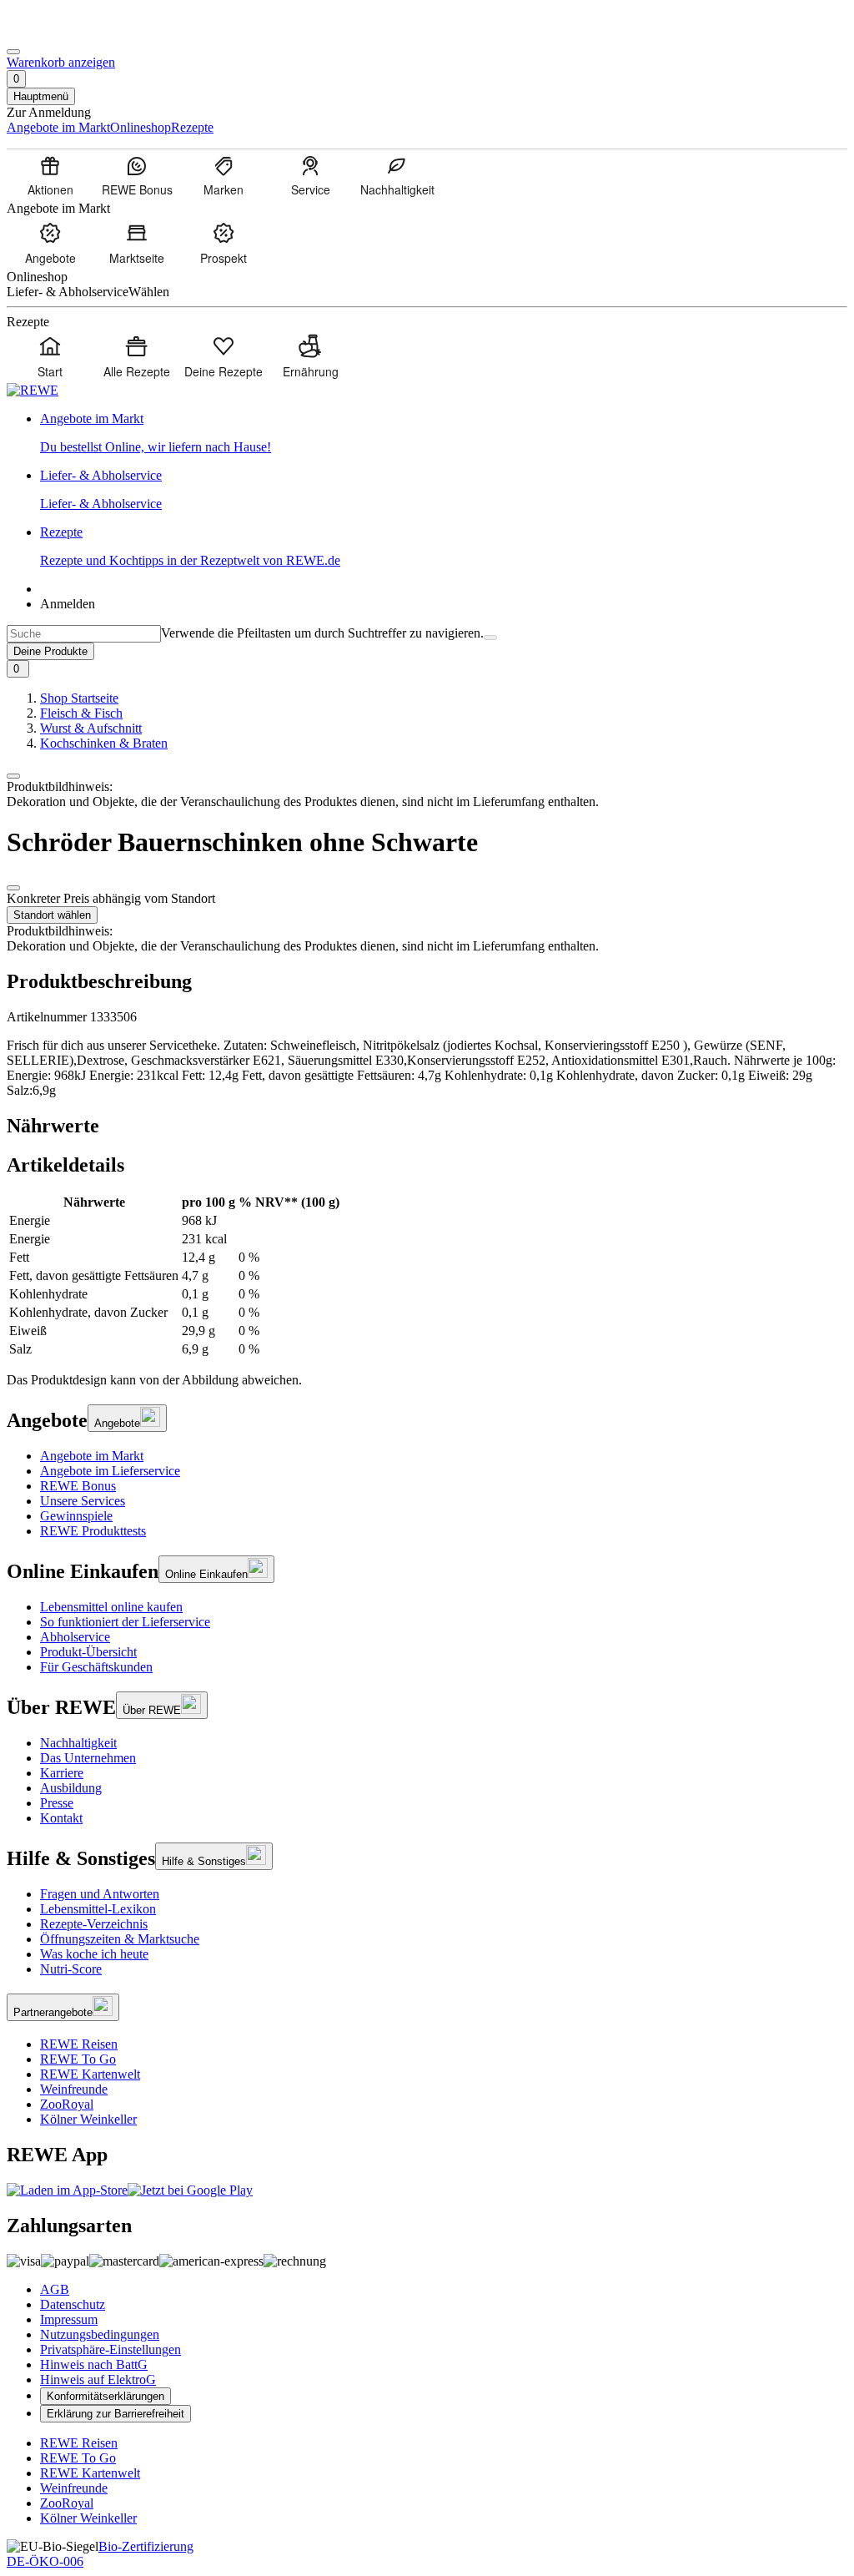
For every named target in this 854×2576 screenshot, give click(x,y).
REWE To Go (78, 2059)
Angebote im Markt (92, 1456)
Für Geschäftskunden (96, 1667)
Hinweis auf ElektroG (98, 2379)
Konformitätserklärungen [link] (105, 2396)
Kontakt (61, 1818)
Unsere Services (83, 1501)
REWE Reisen (79, 2044)
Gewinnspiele (76, 1516)
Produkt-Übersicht (88, 1652)
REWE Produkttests (93, 1531)
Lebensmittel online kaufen (111, 1607)
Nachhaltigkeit (78, 1743)
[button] (13, 776)
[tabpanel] (427, 1276)
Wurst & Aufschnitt (91, 728)
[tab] (427, 1126)
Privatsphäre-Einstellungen (111, 2349)
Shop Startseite (79, 698)
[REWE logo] (33, 390)
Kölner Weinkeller (88, 2119)
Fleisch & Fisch (81, 713)
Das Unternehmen (88, 1758)
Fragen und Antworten (100, 1894)
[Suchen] (490, 638)
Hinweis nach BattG (94, 2364)
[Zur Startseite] (63, 32)
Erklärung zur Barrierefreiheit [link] (116, 2414)
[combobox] (84, 634)
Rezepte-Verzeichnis (94, 1924)
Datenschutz (73, 2304)
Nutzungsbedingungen (100, 2334)
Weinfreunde (74, 2089)
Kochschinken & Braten (104, 743)
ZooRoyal (67, 2104)
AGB (55, 2289)
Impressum (69, 2319)
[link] (444, 433)
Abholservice (75, 1637)
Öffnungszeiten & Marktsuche (120, 1939)
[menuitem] (50, 175)
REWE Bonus (78, 1486)
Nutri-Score (71, 1969)
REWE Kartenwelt (90, 2074)
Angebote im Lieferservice (110, 1471)
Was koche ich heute (94, 1954)
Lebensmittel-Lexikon (98, 1909)
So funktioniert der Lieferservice (125, 1622)
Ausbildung (71, 1788)
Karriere (62, 1773)
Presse (57, 1803)
